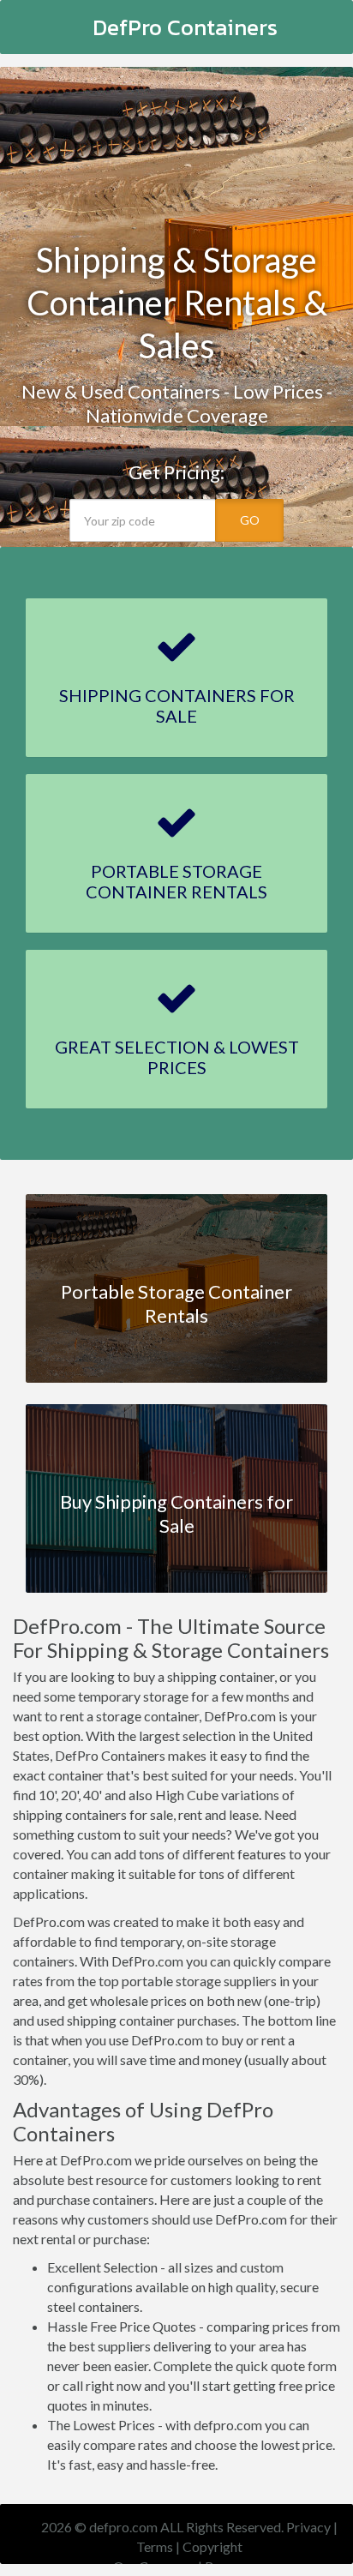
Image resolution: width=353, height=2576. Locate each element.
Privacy (308, 2527)
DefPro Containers (185, 27)
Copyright (212, 2546)
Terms (155, 2546)
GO (250, 520)
